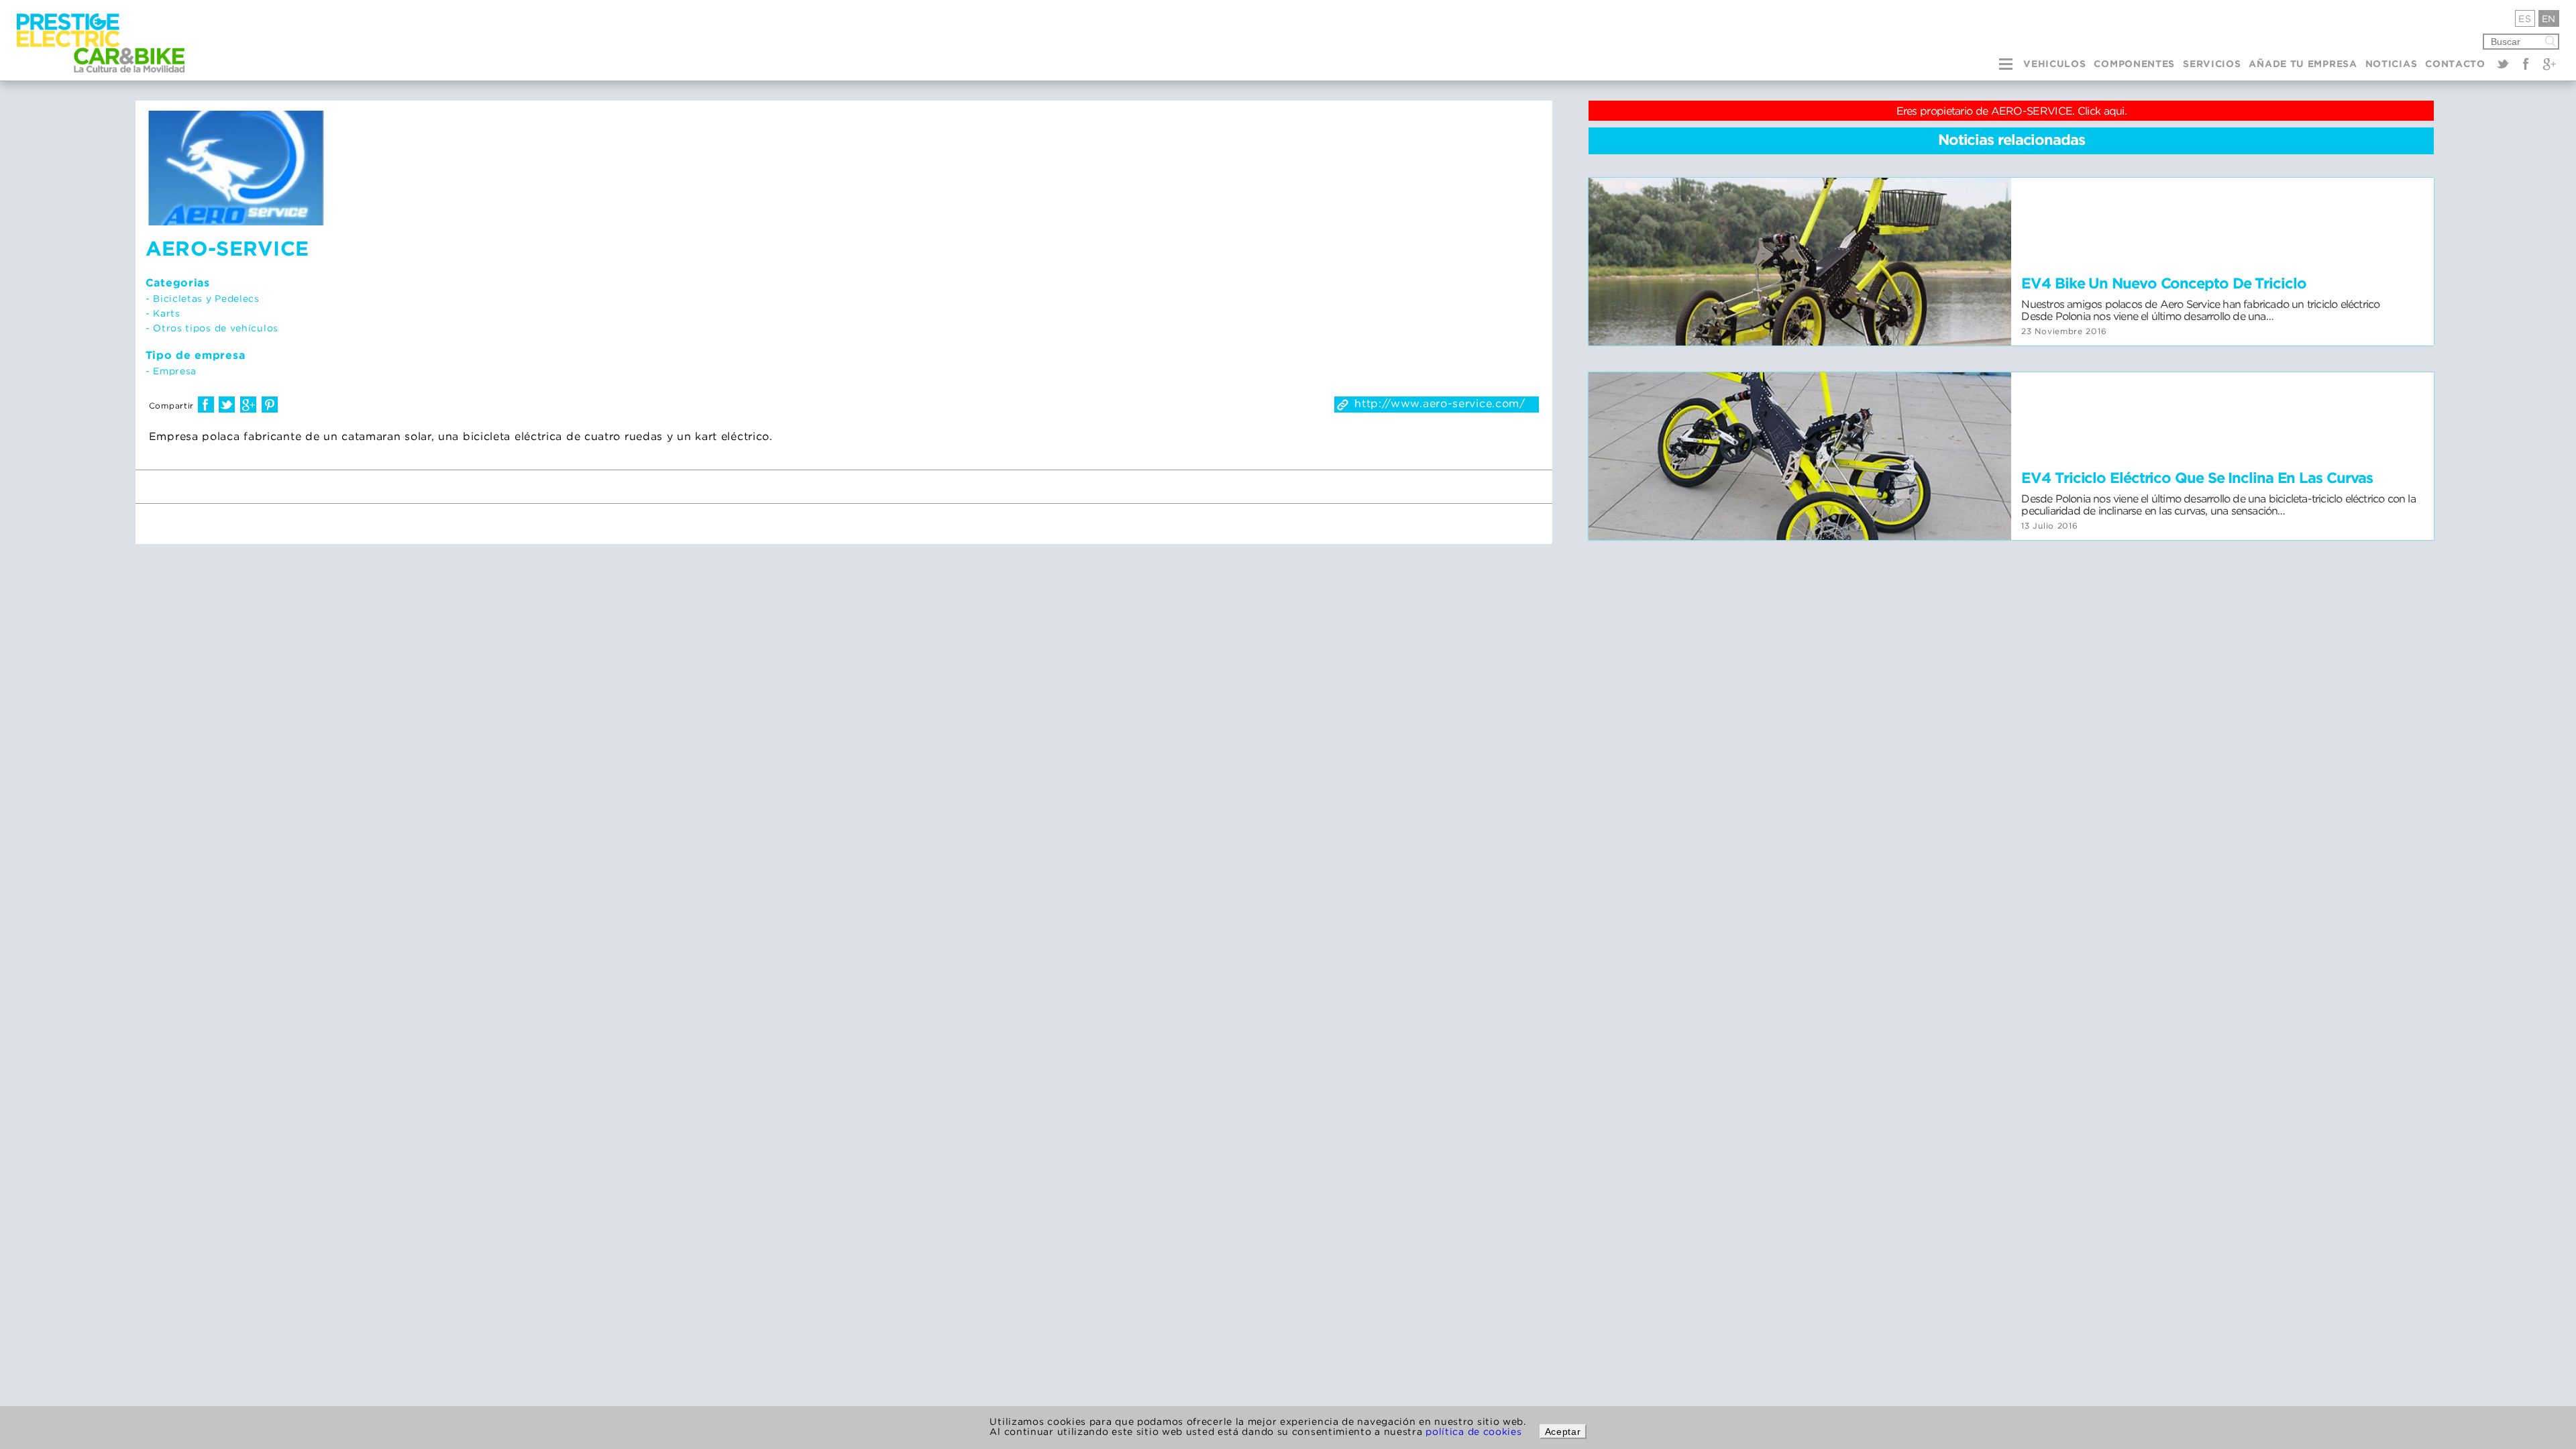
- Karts (163, 313)
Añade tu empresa (2303, 64)
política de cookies (1473, 1431)
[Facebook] (2526, 64)
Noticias (2392, 64)
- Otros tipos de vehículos (212, 328)
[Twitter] (2503, 64)
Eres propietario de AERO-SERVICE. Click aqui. (2012, 111)
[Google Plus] (2549, 64)
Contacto (2455, 64)
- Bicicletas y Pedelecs (203, 298)
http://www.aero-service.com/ (1440, 403)
